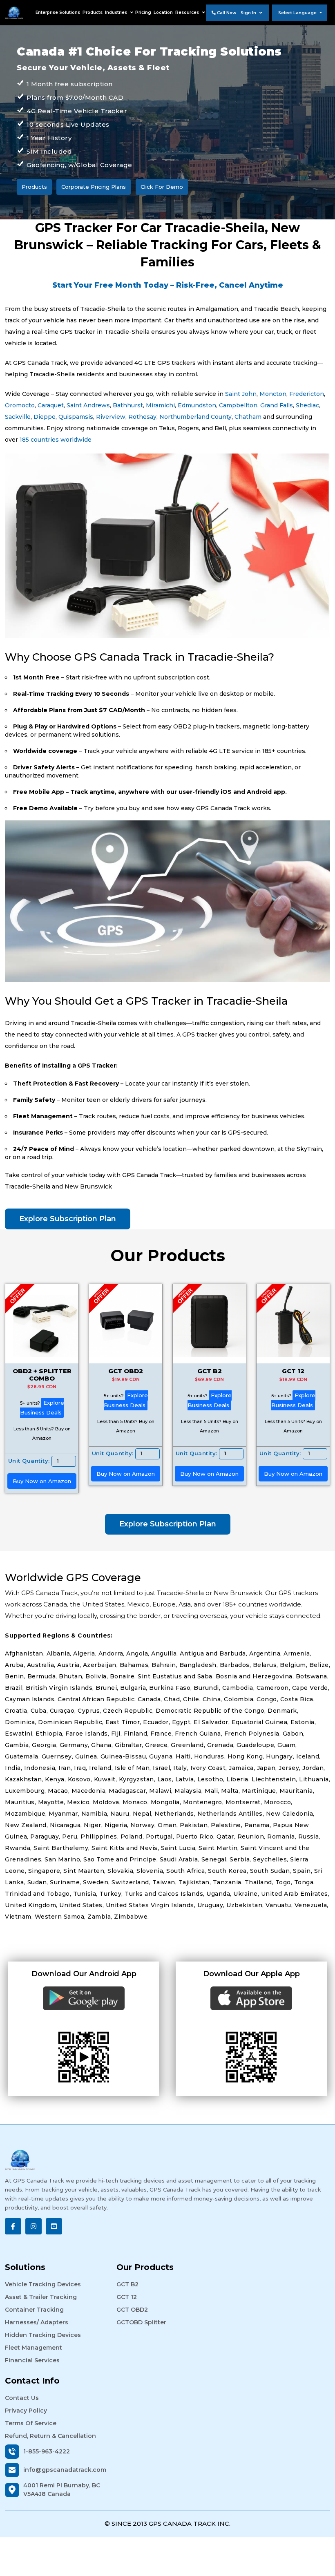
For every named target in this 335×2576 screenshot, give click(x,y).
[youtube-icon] (54, 2226)
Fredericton (307, 394)
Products (93, 12)
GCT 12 (127, 2297)
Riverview (111, 417)
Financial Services (32, 2360)
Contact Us (22, 2398)
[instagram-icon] (33, 2226)
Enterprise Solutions (58, 12)
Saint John (241, 394)
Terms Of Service (31, 2423)
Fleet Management (33, 2348)
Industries (117, 12)
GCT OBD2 (132, 2310)
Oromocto (20, 405)
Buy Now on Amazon (42, 1481)
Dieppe (45, 417)
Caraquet (51, 405)
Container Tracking (34, 2310)
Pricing (143, 12)
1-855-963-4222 (47, 2451)
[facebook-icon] (13, 2226)
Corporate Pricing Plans (94, 187)
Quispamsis (76, 417)
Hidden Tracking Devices (43, 2335)
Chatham (248, 417)
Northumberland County (195, 417)
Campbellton (238, 405)
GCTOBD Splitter (141, 2322)
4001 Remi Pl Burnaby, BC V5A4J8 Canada (62, 2490)
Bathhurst (128, 405)
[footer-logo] (167, 2160)
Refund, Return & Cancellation (50, 2436)
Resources (188, 12)
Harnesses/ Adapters (37, 2322)
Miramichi (160, 405)
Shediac (307, 405)
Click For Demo (162, 187)
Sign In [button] (249, 13)
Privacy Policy (26, 2411)
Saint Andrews (88, 405)
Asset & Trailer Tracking (41, 2297)
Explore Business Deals (42, 1408)
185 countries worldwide (56, 440)
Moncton (273, 394)
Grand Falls (277, 405)
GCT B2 (127, 2284)
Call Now (226, 13)
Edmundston (197, 405)
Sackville (18, 417)
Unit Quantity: (29, 1461)
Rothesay (142, 417)
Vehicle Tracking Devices (43, 2284)
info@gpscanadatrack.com (65, 2470)
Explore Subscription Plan (68, 1219)
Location (163, 12)
